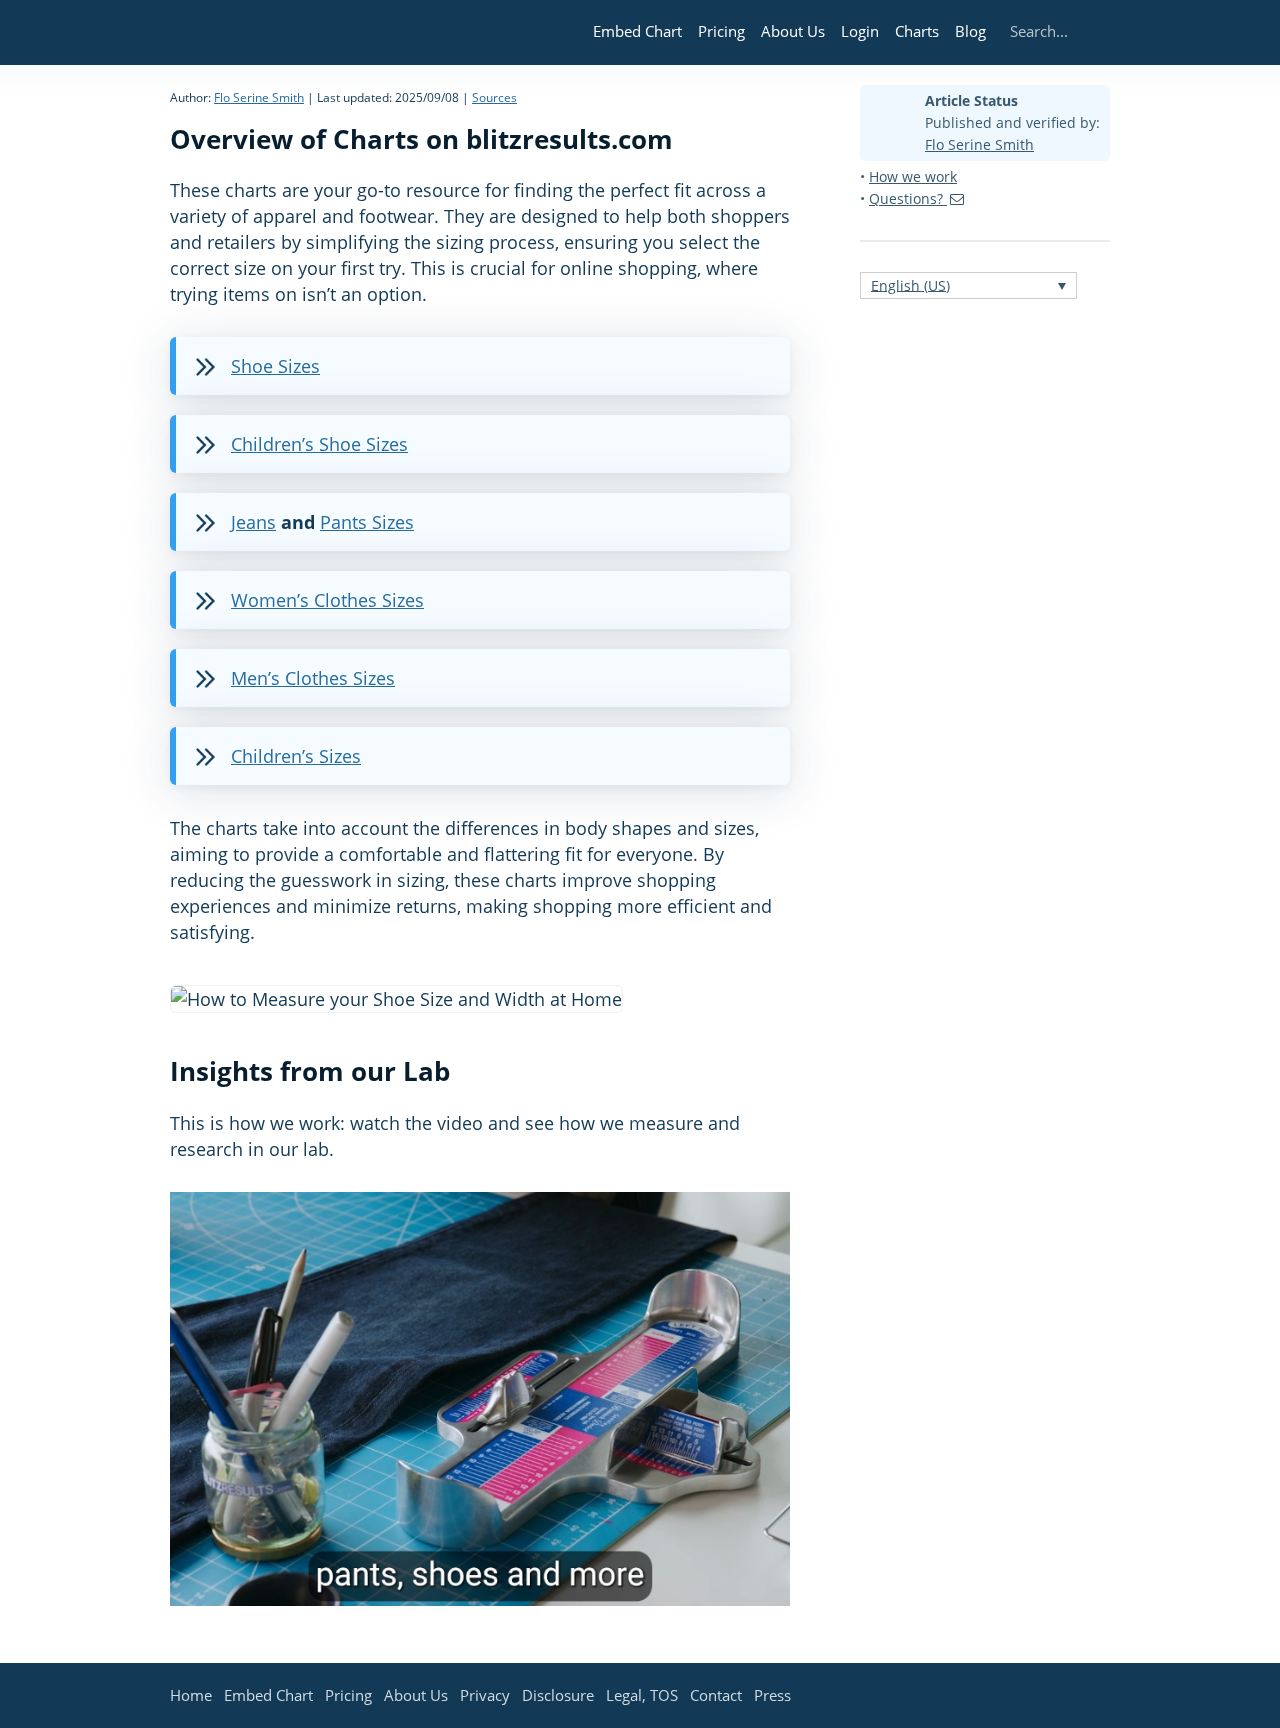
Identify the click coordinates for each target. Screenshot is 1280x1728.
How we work (913, 176)
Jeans (253, 522)
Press (772, 1695)
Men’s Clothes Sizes (313, 678)
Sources (494, 97)
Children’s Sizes (296, 756)
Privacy (485, 1695)
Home (191, 1695)
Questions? (908, 198)
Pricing (721, 31)
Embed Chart (637, 31)
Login (860, 31)
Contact (716, 1695)
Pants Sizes (367, 522)
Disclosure (558, 1695)
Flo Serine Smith (259, 97)
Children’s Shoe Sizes (319, 444)
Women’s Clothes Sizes (327, 600)
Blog (970, 31)
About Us (793, 31)
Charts (917, 31)
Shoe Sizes (275, 366)
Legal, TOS (642, 1695)
